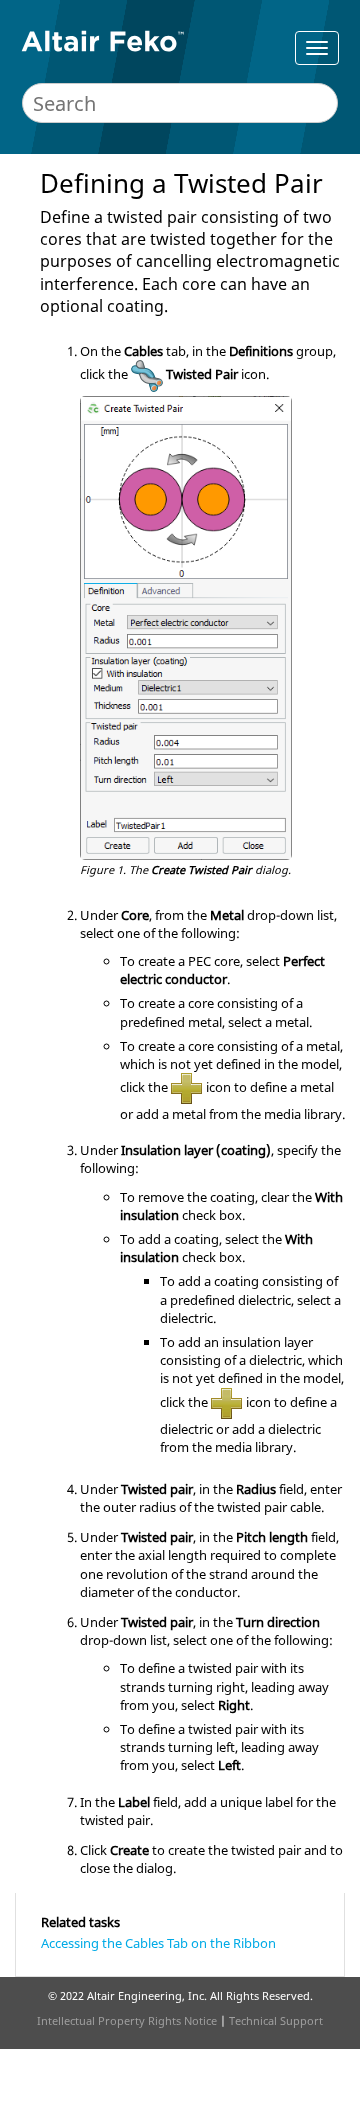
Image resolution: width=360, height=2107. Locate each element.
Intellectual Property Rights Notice (127, 2020)
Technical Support (276, 2020)
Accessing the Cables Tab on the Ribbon (158, 1943)
